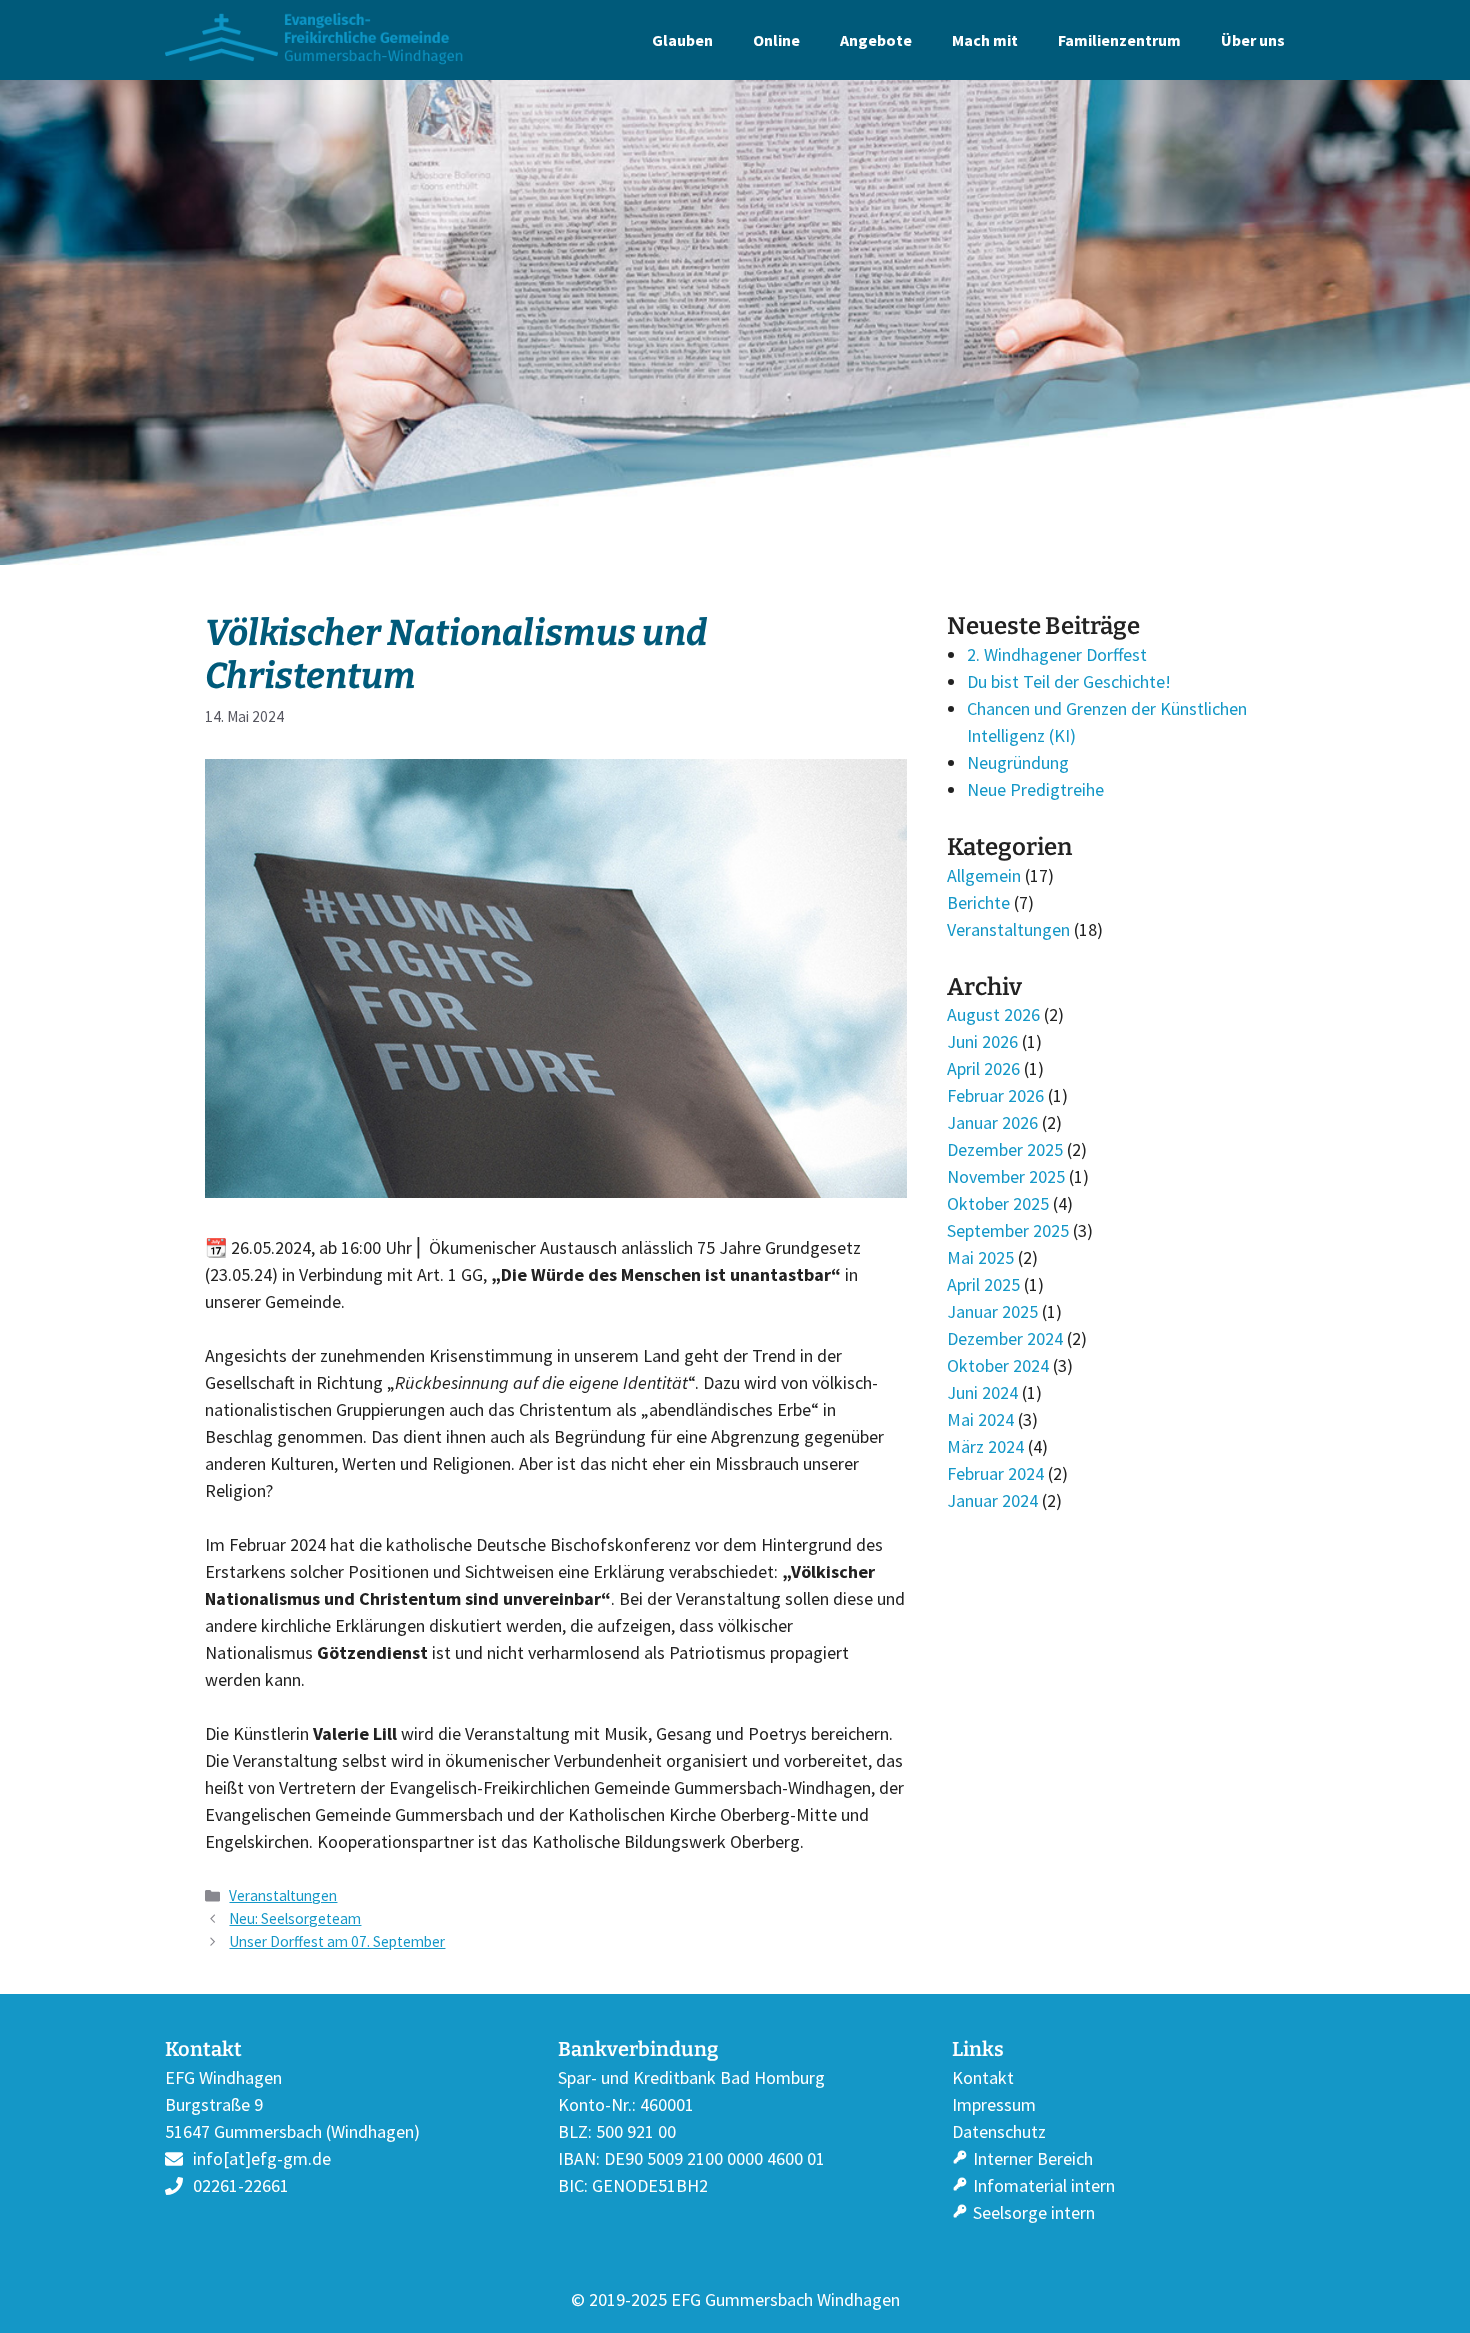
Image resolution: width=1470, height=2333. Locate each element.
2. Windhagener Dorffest (1057, 654)
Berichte (978, 902)
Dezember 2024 (1005, 1338)
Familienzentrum (1119, 40)
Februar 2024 (995, 1473)
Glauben (682, 40)
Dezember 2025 (1005, 1149)
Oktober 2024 (998, 1365)
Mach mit (985, 40)
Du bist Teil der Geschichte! (1069, 681)
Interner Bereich (1033, 2158)
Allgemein (984, 875)
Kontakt (983, 2077)
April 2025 (983, 1284)
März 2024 (985, 1446)
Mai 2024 (980, 1419)
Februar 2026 (995, 1095)
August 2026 (993, 1014)
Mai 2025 (980, 1257)
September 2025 (1008, 1230)
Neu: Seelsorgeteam (295, 1918)
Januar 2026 (992, 1122)
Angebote (876, 40)
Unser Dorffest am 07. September (337, 1941)
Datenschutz (999, 2131)
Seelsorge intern (1034, 2212)
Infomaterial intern (1044, 2185)
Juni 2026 (982, 1041)
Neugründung (1018, 762)
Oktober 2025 (998, 1203)
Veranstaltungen (283, 1895)
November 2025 (1006, 1176)
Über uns (1253, 40)
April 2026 (983, 1068)
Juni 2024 (982, 1392)
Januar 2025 (992, 1311)
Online (776, 40)
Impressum (994, 2104)
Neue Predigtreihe (1035, 789)
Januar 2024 (992, 1500)
